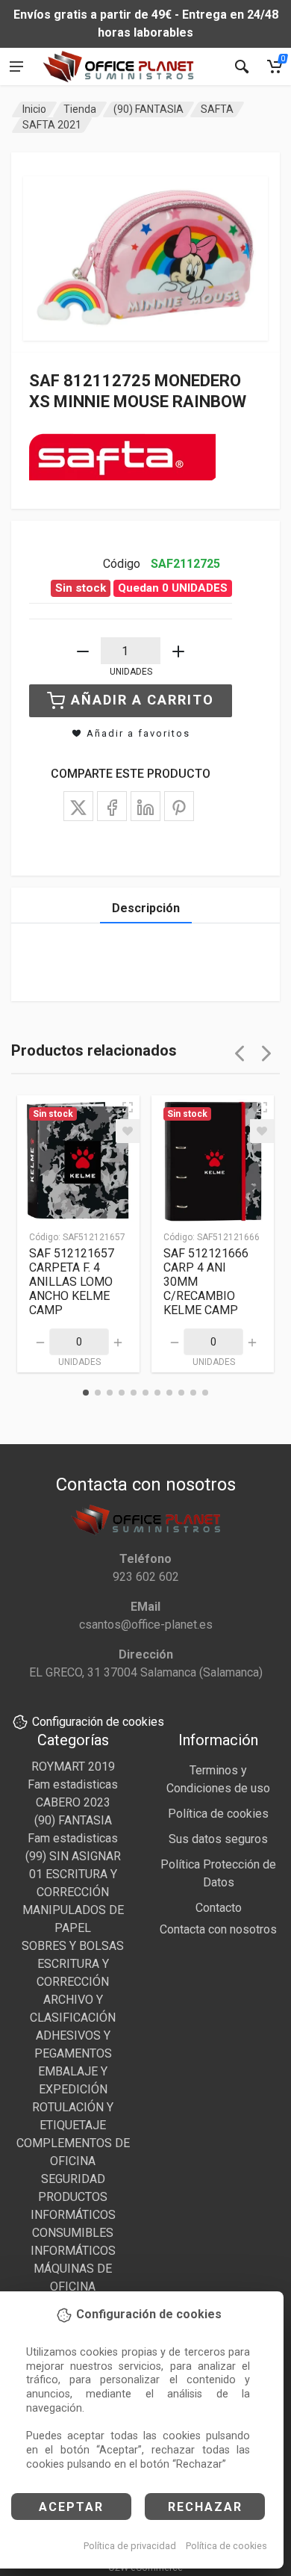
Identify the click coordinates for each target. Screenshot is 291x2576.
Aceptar (71, 2507)
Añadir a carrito (143, 700)
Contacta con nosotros (218, 1929)
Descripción (146, 908)
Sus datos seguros (218, 1839)
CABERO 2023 (73, 1802)
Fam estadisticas (73, 1784)
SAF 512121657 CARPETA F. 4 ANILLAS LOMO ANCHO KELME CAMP (72, 1282)
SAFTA (217, 109)
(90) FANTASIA (148, 109)
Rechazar (205, 2507)
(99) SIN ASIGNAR (73, 1856)
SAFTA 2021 (52, 125)
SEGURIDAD (73, 2179)
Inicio (34, 109)
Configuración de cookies (98, 1722)
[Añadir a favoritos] (128, 1131)
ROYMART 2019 (73, 1767)
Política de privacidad (130, 2546)
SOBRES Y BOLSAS (73, 1946)
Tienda (80, 109)
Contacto (219, 1908)
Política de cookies (226, 2546)
